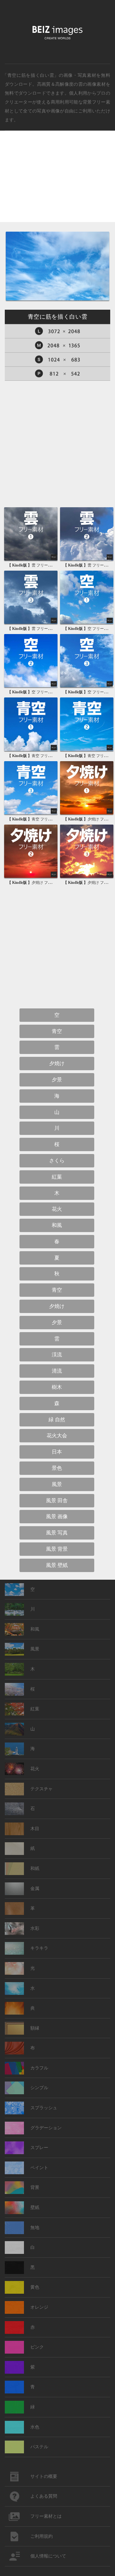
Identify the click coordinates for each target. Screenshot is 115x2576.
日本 (57, 1452)
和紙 (35, 1869)
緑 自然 (57, 1420)
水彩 (35, 1928)
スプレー (39, 2148)
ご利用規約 (42, 2536)
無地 (35, 2228)
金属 (35, 1889)
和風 (57, 1225)
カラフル (39, 2068)
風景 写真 (57, 1533)
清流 (57, 1371)
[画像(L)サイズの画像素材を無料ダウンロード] (57, 331)
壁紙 (35, 2208)
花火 (57, 1209)
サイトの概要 (44, 2476)
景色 (57, 1468)
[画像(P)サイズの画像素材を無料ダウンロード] (57, 374)
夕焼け (57, 1063)
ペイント (39, 2168)
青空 (57, 1031)
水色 (35, 2427)
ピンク (37, 2347)
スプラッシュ (44, 2108)
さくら (57, 1161)
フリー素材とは (46, 2516)
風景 (57, 1484)
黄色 (35, 2287)
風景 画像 (57, 1516)
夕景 (57, 1080)
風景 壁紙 (57, 1565)
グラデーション (46, 2128)
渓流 (57, 1355)
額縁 (35, 2028)
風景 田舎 (57, 1501)
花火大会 (57, 1436)
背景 (35, 2187)
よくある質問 (44, 2496)
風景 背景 (57, 1549)
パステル (39, 2447)
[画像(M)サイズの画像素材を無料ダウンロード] (57, 345)
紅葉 (57, 1177)
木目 (35, 1829)
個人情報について (48, 2556)
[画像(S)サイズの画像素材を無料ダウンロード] (57, 360)
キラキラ (39, 1948)
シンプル (39, 2088)
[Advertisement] (57, 182)
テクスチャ (42, 1789)
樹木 (57, 1387)
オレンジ (39, 2307)
